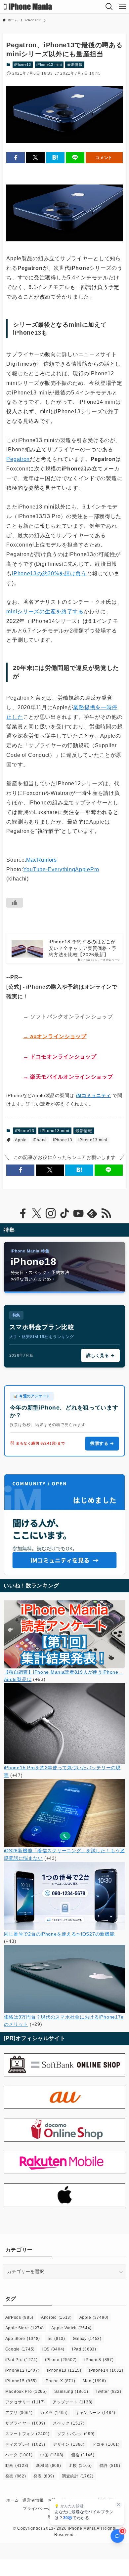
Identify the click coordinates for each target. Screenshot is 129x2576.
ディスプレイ (25, 2444)
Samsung (71, 2392)
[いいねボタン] (15, 903)
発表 (44, 2476)
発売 (16, 2476)
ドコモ (106, 2444)
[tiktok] (64, 1213)
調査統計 (78, 2476)
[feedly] (92, 1213)
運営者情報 (33, 2500)
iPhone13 (23, 64)
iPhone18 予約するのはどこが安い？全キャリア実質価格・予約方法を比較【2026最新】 (83, 948)
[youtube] (78, 1213)
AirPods (19, 2317)
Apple (21, 1140)
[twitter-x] (37, 1213)
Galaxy (87, 2339)
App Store (23, 2339)
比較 (80, 2466)
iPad (84, 2349)
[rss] (106, 1213)
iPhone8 (99, 2360)
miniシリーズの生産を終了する (45, 612)
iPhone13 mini (49, 64)
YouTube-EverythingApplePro (61, 869)
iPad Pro (21, 2360)
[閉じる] (119, 2505)
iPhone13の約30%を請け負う (49, 573)
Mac (94, 2381)
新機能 (48, 2466)
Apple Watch (71, 2328)
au (56, 2339)
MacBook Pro (26, 2392)
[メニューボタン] (122, 7)
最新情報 (75, 64)
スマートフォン (27, 2434)
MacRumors (41, 860)
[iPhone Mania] (28, 7)
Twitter (108, 2392)
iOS (53, 2349)
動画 (17, 2466)
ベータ (19, 2455)
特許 (110, 2466)
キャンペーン (95, 2413)
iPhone (40, 1140)
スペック (69, 2423)
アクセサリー (25, 2402)
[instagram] (51, 1213)
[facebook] (23, 1213)
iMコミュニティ (94, 1095)
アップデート (73, 2402)
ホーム (13, 2500)
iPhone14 (106, 2370)
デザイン (69, 2444)
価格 (83, 2455)
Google (20, 2349)
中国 (52, 2455)
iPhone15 (21, 2381)
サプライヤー (25, 2423)
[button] (16, 158)
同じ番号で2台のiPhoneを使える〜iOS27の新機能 (59, 1934)
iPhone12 (22, 2370)
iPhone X (60, 2381)
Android (56, 2317)
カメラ (54, 2413)
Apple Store (25, 2328)
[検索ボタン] (109, 7)
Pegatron (18, 459)
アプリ (19, 2413)
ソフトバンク (76, 2434)
